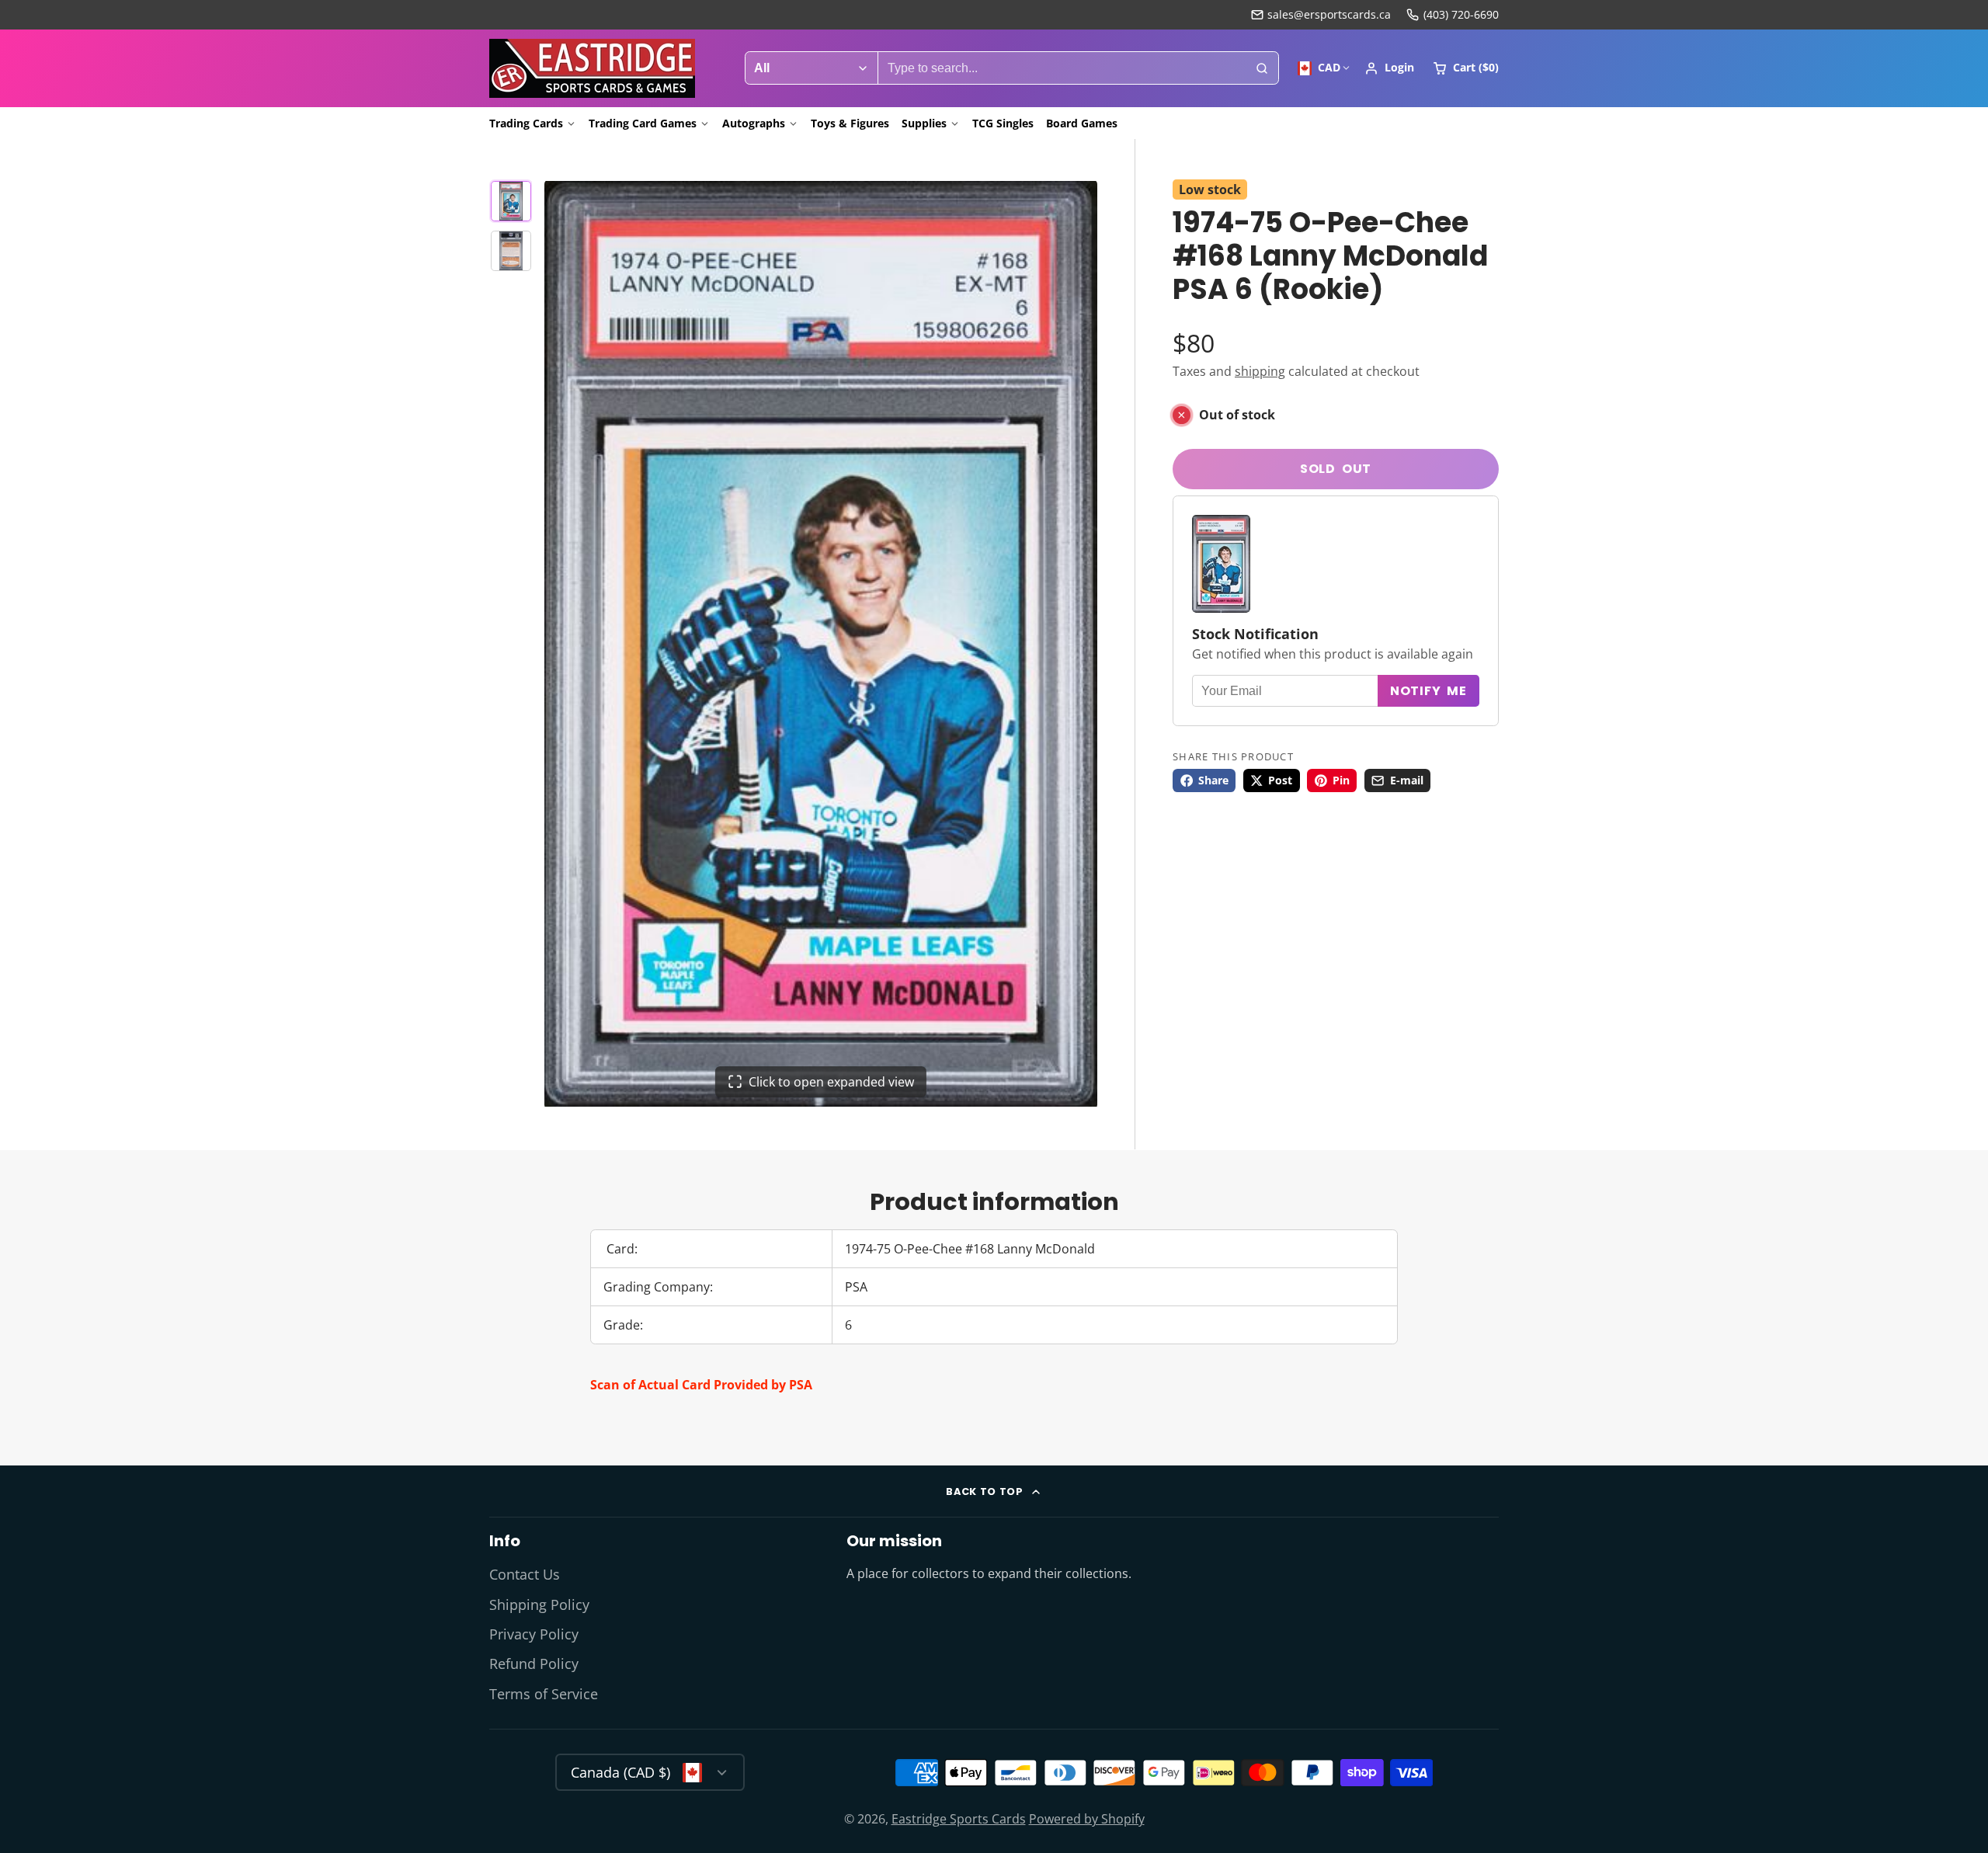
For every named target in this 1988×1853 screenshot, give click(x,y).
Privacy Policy (534, 1634)
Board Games (1082, 123)
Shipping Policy (539, 1604)
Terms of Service (544, 1694)
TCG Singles (1003, 123)
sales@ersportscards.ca (1329, 14)
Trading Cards (526, 123)
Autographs (754, 123)
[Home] (592, 68)
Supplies (924, 123)
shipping (1260, 371)
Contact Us (525, 1574)
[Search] (1262, 68)
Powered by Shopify (1087, 1819)
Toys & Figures (850, 123)
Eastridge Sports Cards (959, 1819)
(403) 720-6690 (1461, 14)
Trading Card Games (643, 123)
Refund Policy (534, 1664)
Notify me (1428, 691)
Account (1389, 68)
